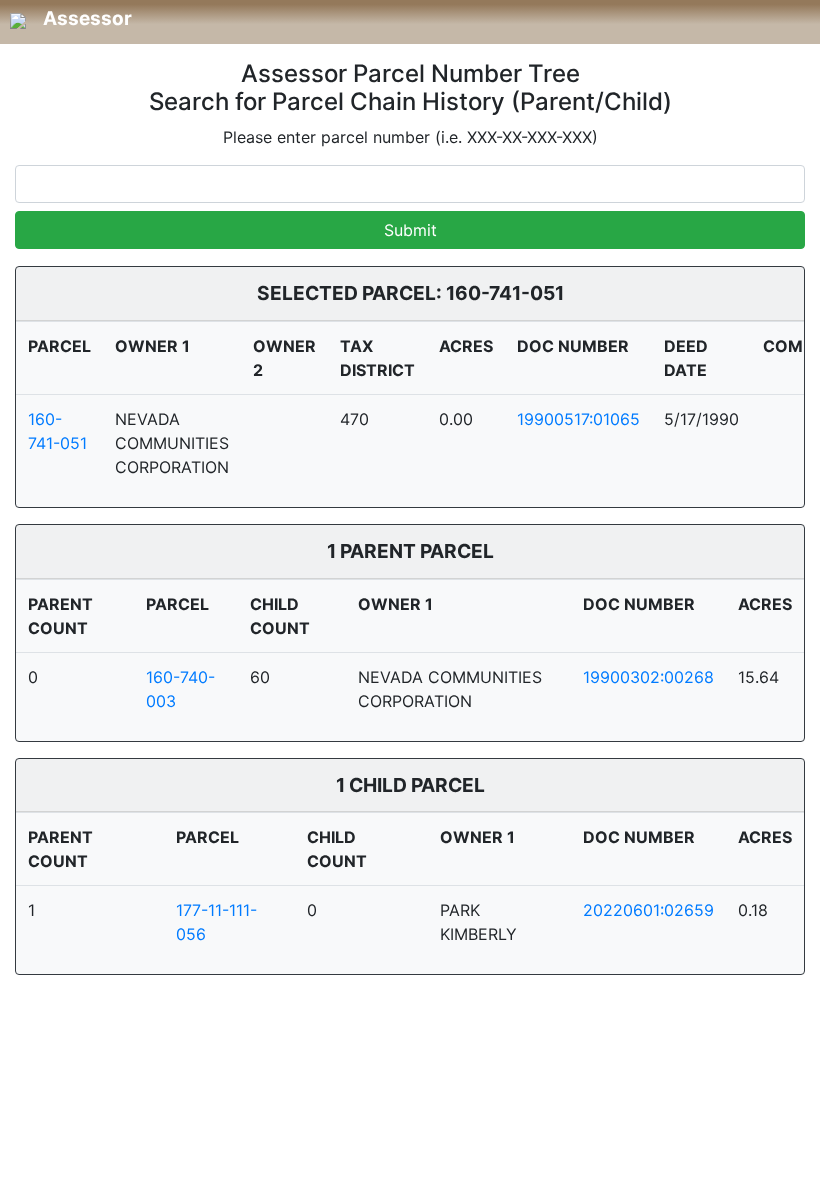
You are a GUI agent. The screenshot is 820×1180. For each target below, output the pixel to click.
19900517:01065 (578, 419)
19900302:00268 (648, 677)
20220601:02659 (648, 910)
